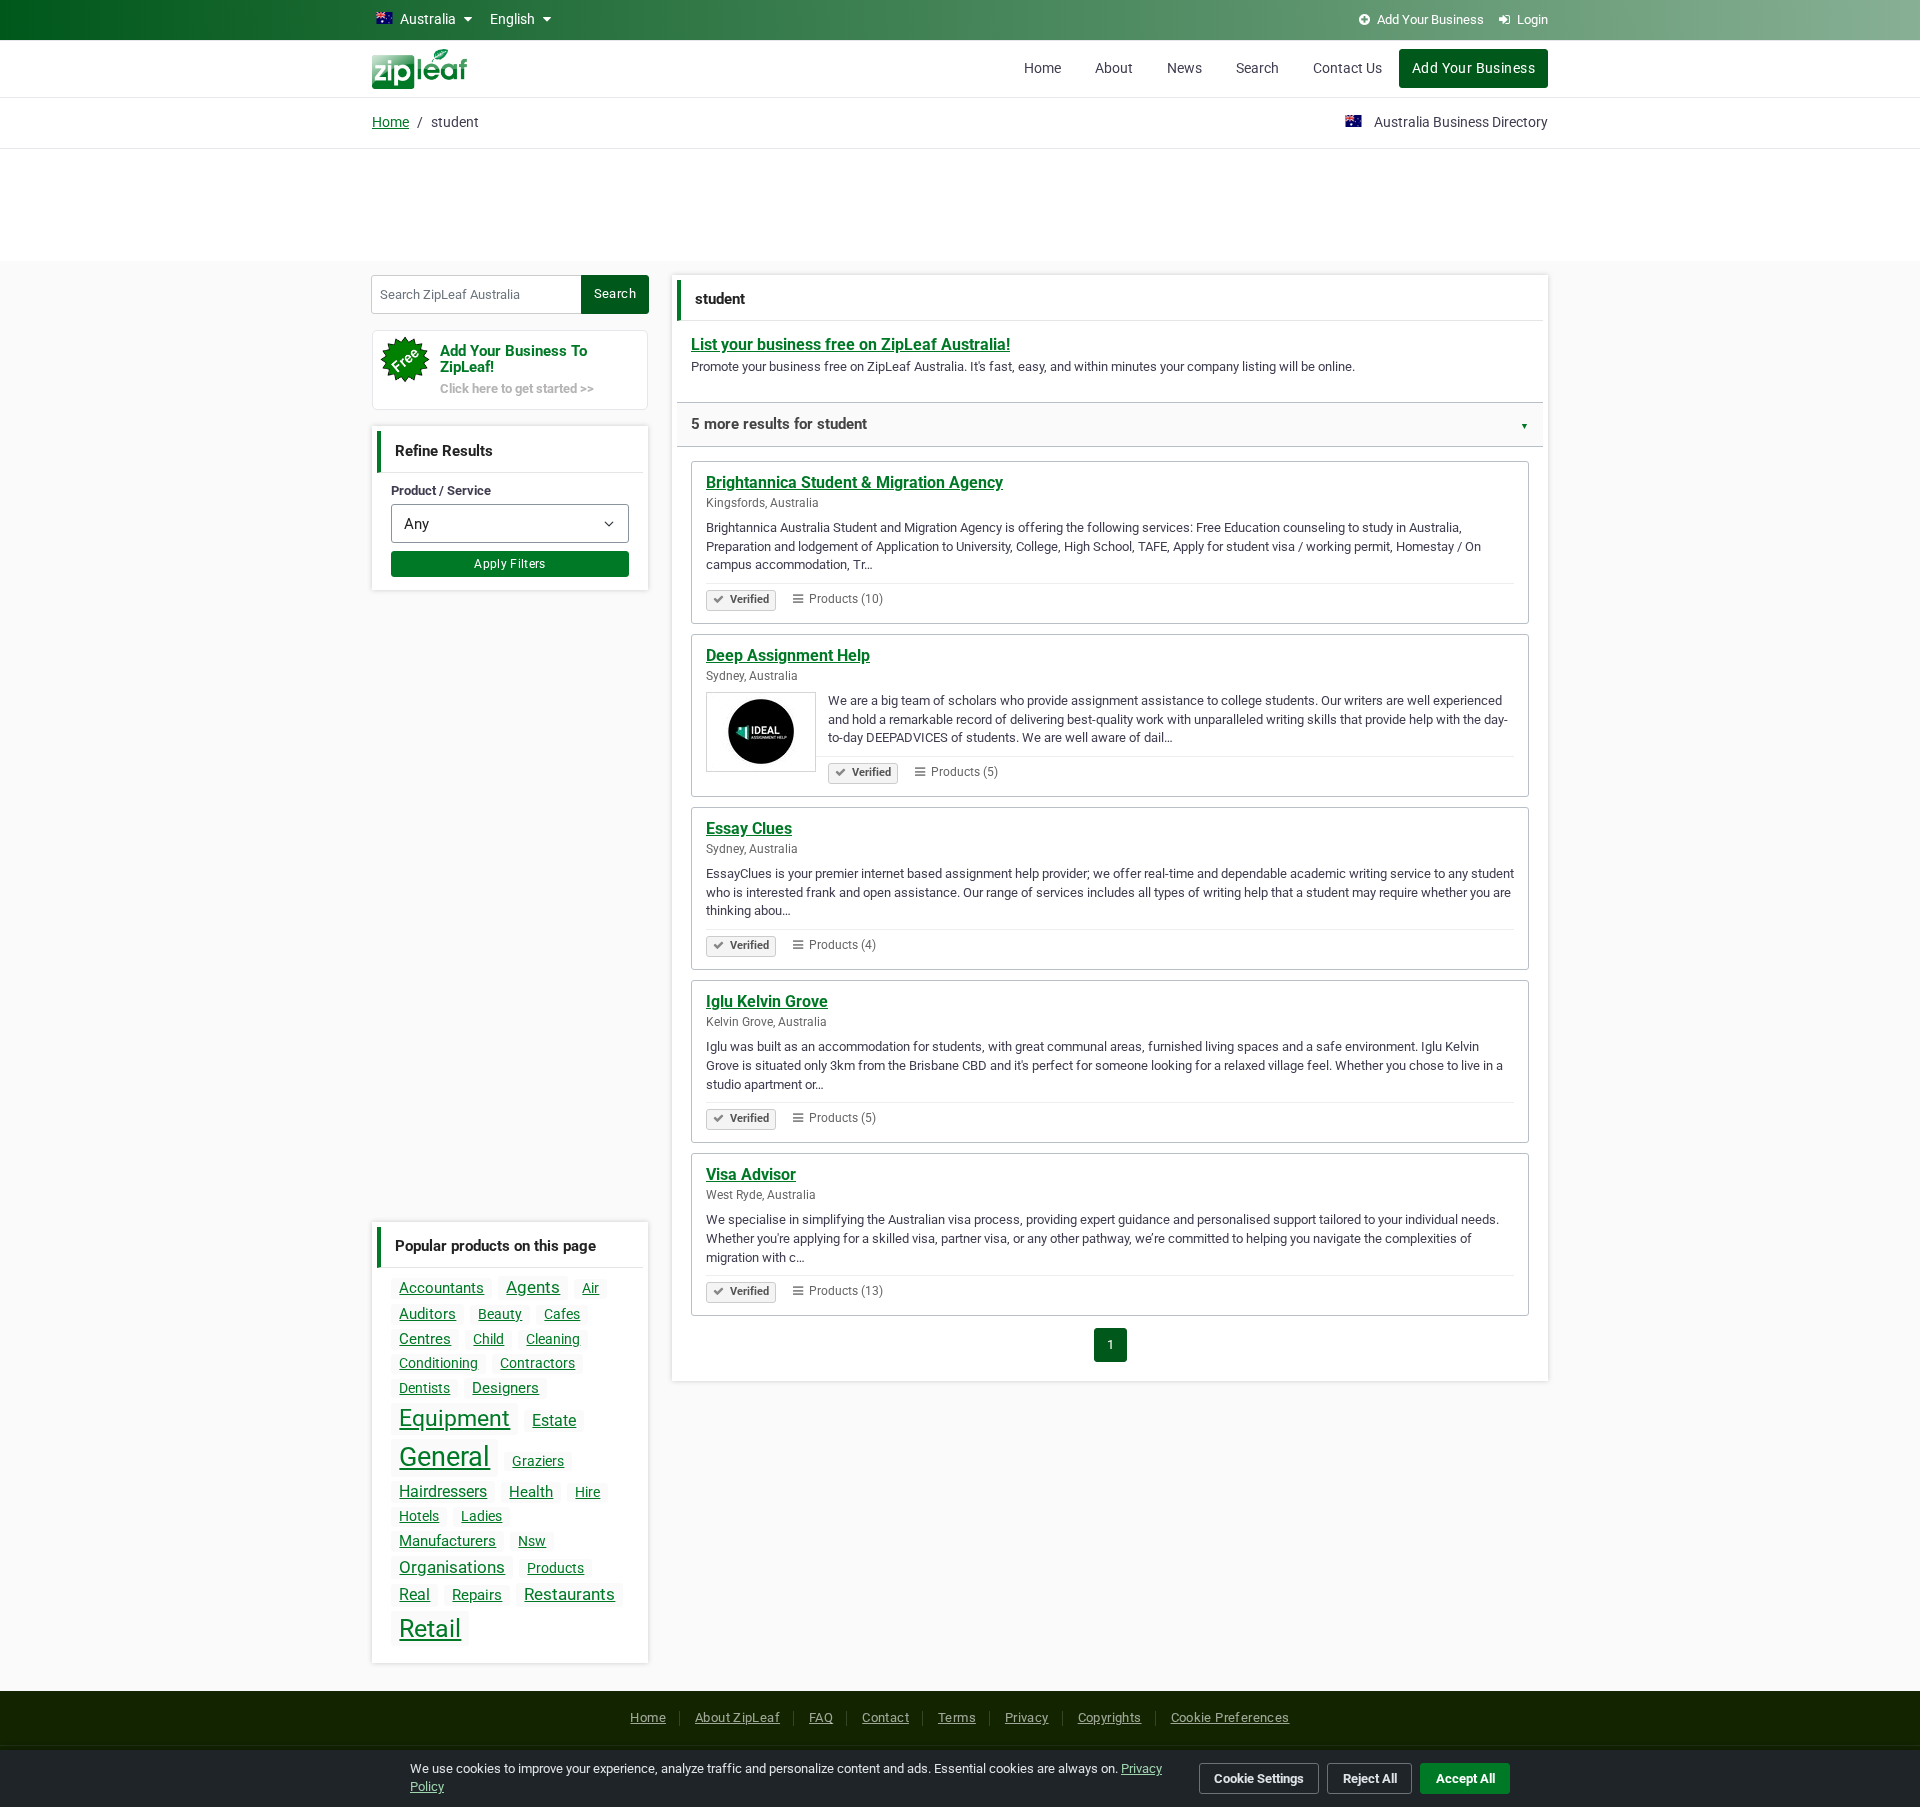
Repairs (477, 1595)
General (444, 1457)
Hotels (419, 1516)
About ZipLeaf (737, 1717)
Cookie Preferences (1230, 1717)
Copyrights (1110, 1717)
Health (531, 1492)
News (1184, 68)
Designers (505, 1388)
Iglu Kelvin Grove (767, 1001)
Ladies (481, 1516)
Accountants (441, 1288)
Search (1257, 68)
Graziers (538, 1461)
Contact (885, 1717)
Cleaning (553, 1339)
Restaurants (569, 1594)
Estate (554, 1420)
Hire (587, 1492)
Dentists (424, 1388)
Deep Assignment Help (788, 655)
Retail (430, 1628)
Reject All (1370, 1778)
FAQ (821, 1717)
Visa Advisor (751, 1174)
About (1114, 68)
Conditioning (438, 1363)
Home (1042, 68)
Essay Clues (749, 828)
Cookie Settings (1259, 1778)
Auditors (427, 1314)
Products (555, 1568)
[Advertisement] (960, 202)
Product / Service (441, 490)
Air (590, 1288)
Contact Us (1347, 68)
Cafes (562, 1314)
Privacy (1027, 1717)
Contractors (537, 1363)
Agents (533, 1287)
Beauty (500, 1314)
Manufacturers (447, 1541)
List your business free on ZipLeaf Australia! (850, 344)
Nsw (532, 1541)
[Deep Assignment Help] (767, 735)
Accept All (1465, 1778)
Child (488, 1339)
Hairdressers (443, 1491)
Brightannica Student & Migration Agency (854, 482)
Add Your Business (1473, 68)
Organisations (452, 1567)
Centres (425, 1339)
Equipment (454, 1418)
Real (414, 1594)
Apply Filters (510, 564)
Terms (957, 1717)
